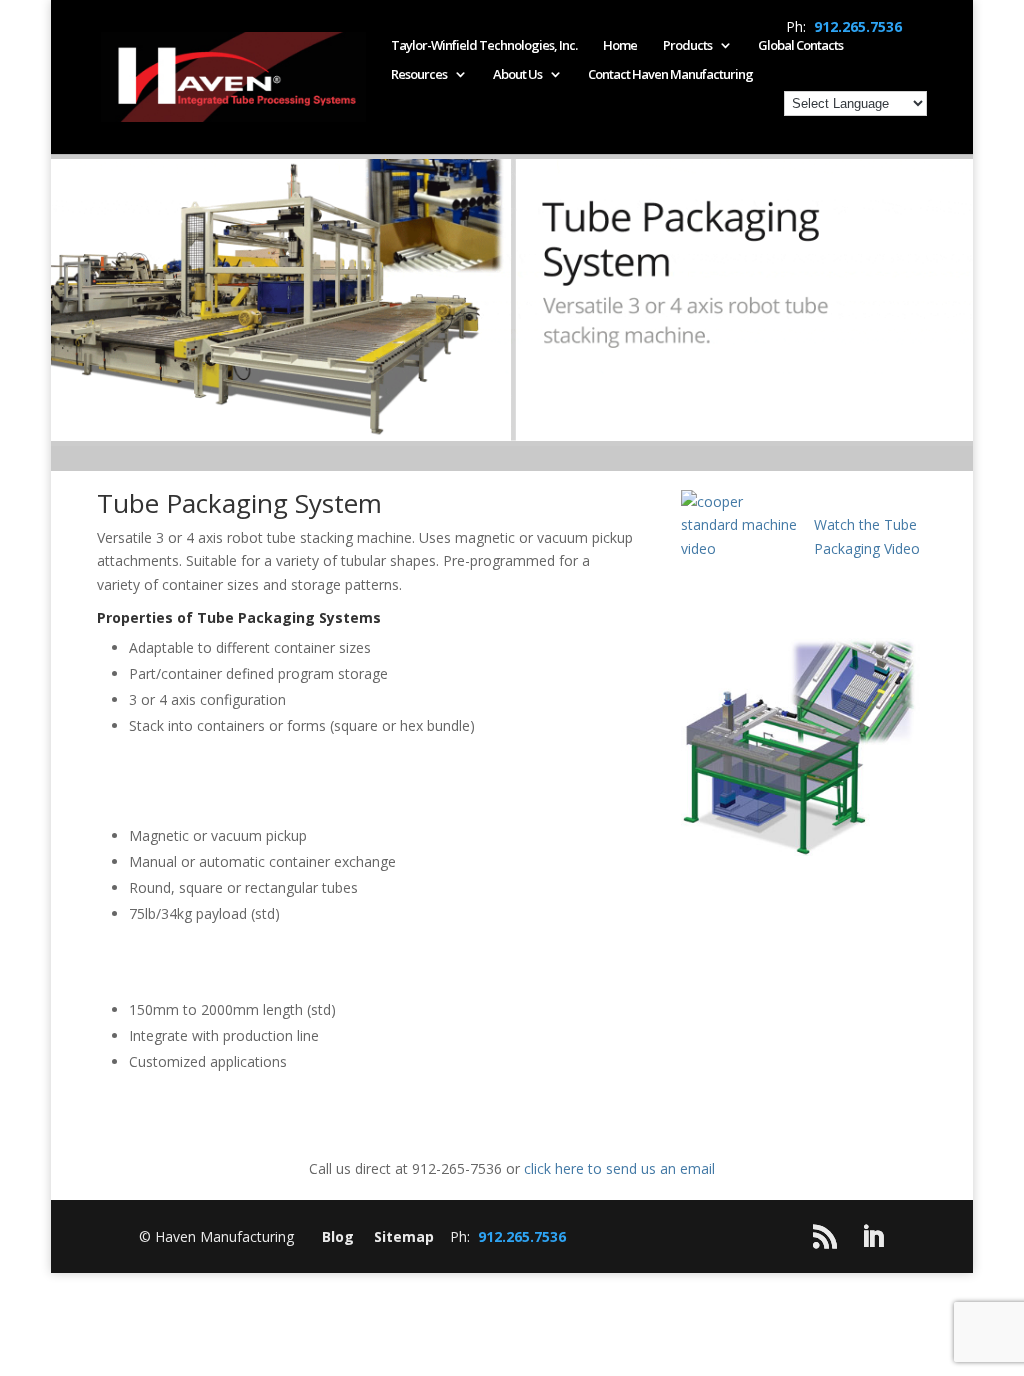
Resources (419, 75)
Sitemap (404, 1236)
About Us (517, 75)
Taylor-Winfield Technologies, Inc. (484, 46)
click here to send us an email (619, 1168)
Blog (338, 1236)
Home (620, 46)
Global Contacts (800, 46)
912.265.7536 (858, 26)
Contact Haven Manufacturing (670, 75)
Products (687, 46)
